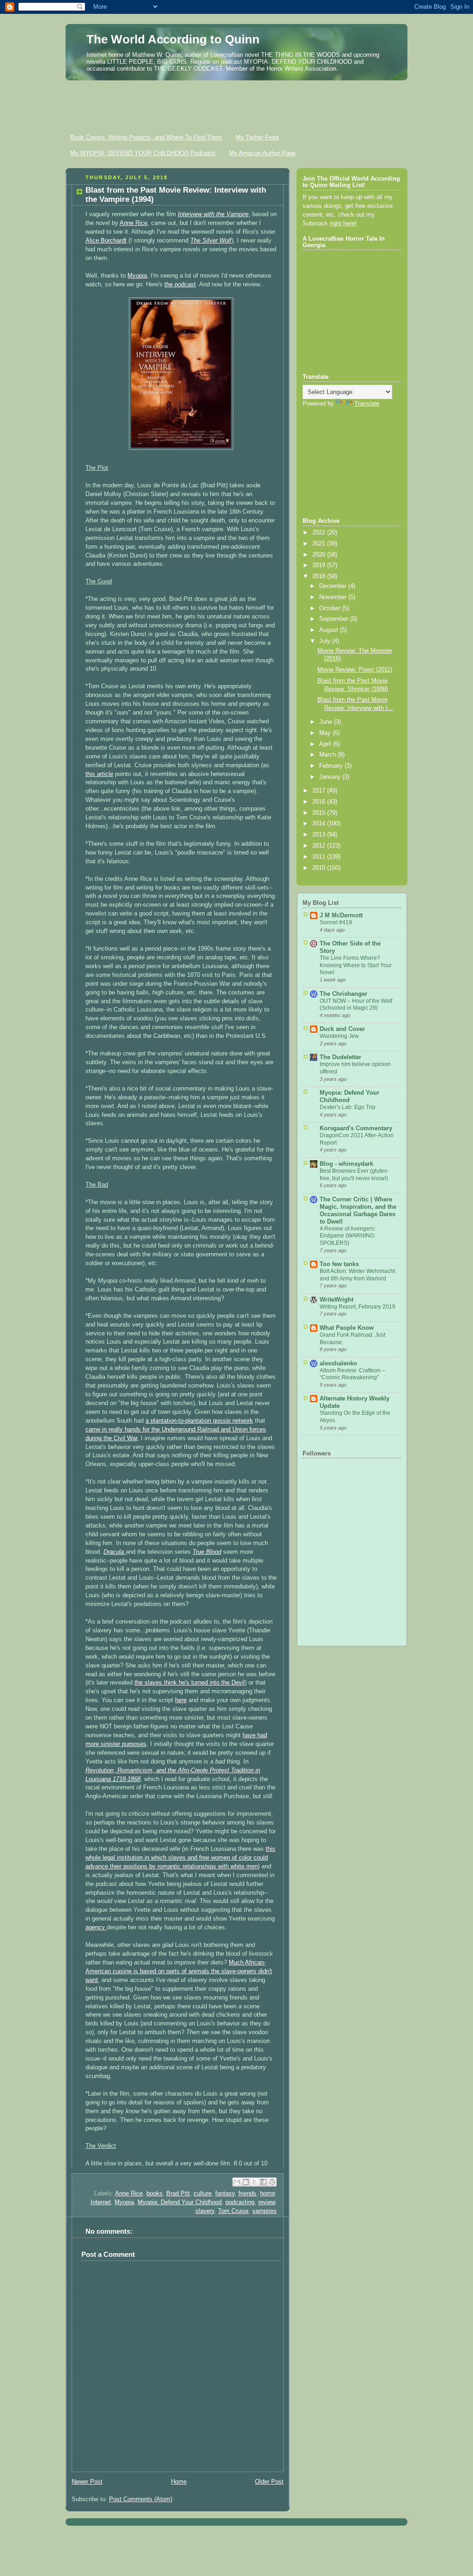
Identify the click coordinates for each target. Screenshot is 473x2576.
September (335, 619)
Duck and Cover (342, 1029)
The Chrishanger (343, 994)
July (326, 641)
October (331, 608)
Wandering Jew (339, 1036)
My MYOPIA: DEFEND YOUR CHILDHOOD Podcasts (143, 153)
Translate (367, 404)
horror (267, 2194)
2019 (320, 565)
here (181, 1700)
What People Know (347, 1328)
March (328, 755)
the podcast (180, 285)
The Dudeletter (340, 1057)
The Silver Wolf (211, 241)
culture (203, 2194)
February (332, 766)
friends (247, 2194)
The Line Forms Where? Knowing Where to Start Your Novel (356, 965)
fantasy (225, 2194)
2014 (320, 824)
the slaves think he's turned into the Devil (190, 1683)
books (155, 2194)
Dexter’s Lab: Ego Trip (348, 1107)
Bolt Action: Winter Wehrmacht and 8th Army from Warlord (357, 1275)
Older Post (269, 2482)
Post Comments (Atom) (141, 2499)
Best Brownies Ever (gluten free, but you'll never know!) (354, 1175)
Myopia (137, 276)
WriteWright (337, 1300)
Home (179, 2482)
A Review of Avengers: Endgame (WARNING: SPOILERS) (348, 1236)
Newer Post (87, 2482)
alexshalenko (338, 1364)
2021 (320, 544)
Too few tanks (339, 1264)
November (334, 597)
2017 (320, 791)
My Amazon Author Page (262, 153)
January (331, 777)
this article (99, 774)
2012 (320, 846)
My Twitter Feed (257, 137)
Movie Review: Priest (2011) (355, 670)
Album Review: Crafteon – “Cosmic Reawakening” (352, 1374)
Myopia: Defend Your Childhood (180, 2202)
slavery (205, 2211)
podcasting (240, 2202)
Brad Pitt (178, 2194)
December (334, 586)
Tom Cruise (233, 2211)
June (327, 722)
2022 (320, 533)
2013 (320, 835)
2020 (320, 555)
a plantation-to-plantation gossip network (199, 1421)
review (267, 2202)
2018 (320, 576)
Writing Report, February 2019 (358, 1307)
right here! (343, 224)
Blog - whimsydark (346, 1164)
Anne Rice (133, 223)
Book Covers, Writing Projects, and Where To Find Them (146, 137)
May (326, 733)
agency (96, 1927)
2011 (320, 857)
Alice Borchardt (106, 241)
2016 (320, 802)
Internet (101, 2202)
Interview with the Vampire (213, 214)
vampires (264, 2211)
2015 (320, 813)
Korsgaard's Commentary (356, 1128)
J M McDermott (341, 915)
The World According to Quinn (173, 39)
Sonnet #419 (336, 922)
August (330, 630)
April (326, 744)
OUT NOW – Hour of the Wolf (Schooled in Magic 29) (356, 1005)
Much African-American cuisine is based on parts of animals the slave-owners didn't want (179, 1971)
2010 (320, 868)
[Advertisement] (236, 104)
